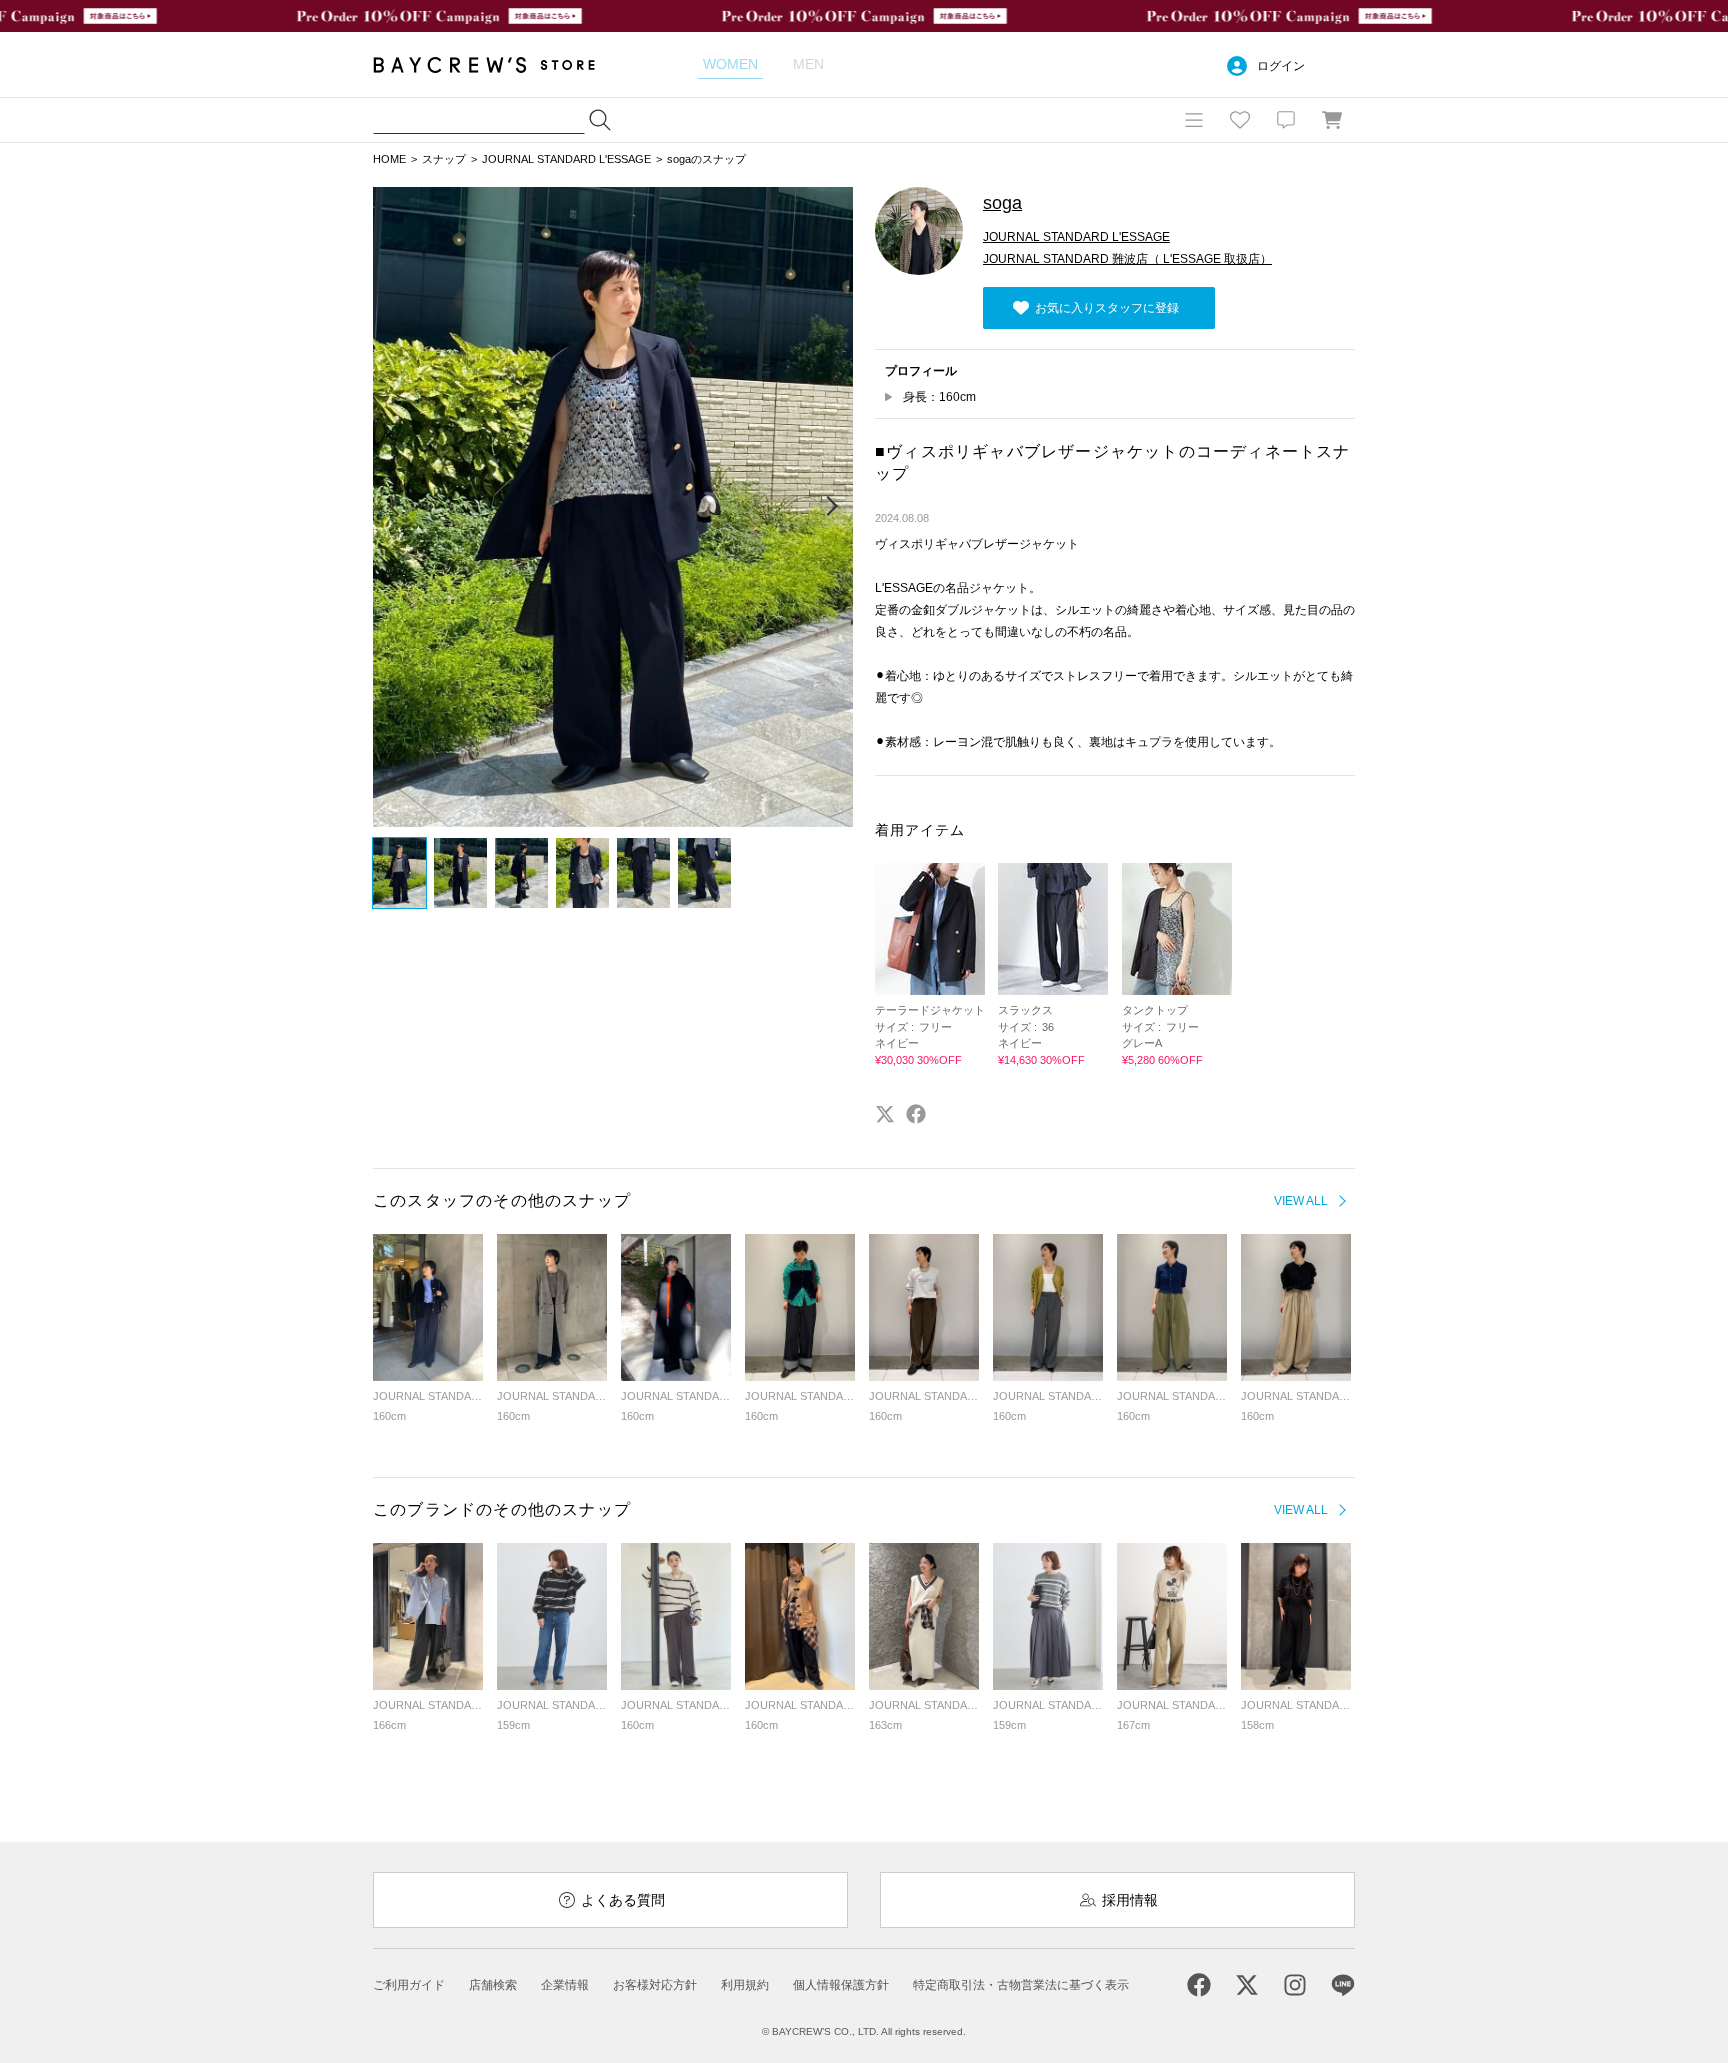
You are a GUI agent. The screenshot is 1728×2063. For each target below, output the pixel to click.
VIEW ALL (1301, 1201)
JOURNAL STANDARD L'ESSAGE (566, 159)
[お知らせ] (1286, 120)
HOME (389, 159)
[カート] (1332, 120)
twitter (885, 1114)
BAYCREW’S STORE (498, 64)
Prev (395, 507)
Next (831, 507)
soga (1002, 203)
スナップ (444, 159)
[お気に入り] (1240, 120)
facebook (916, 1114)
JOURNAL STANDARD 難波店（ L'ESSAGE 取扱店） (1127, 259)
